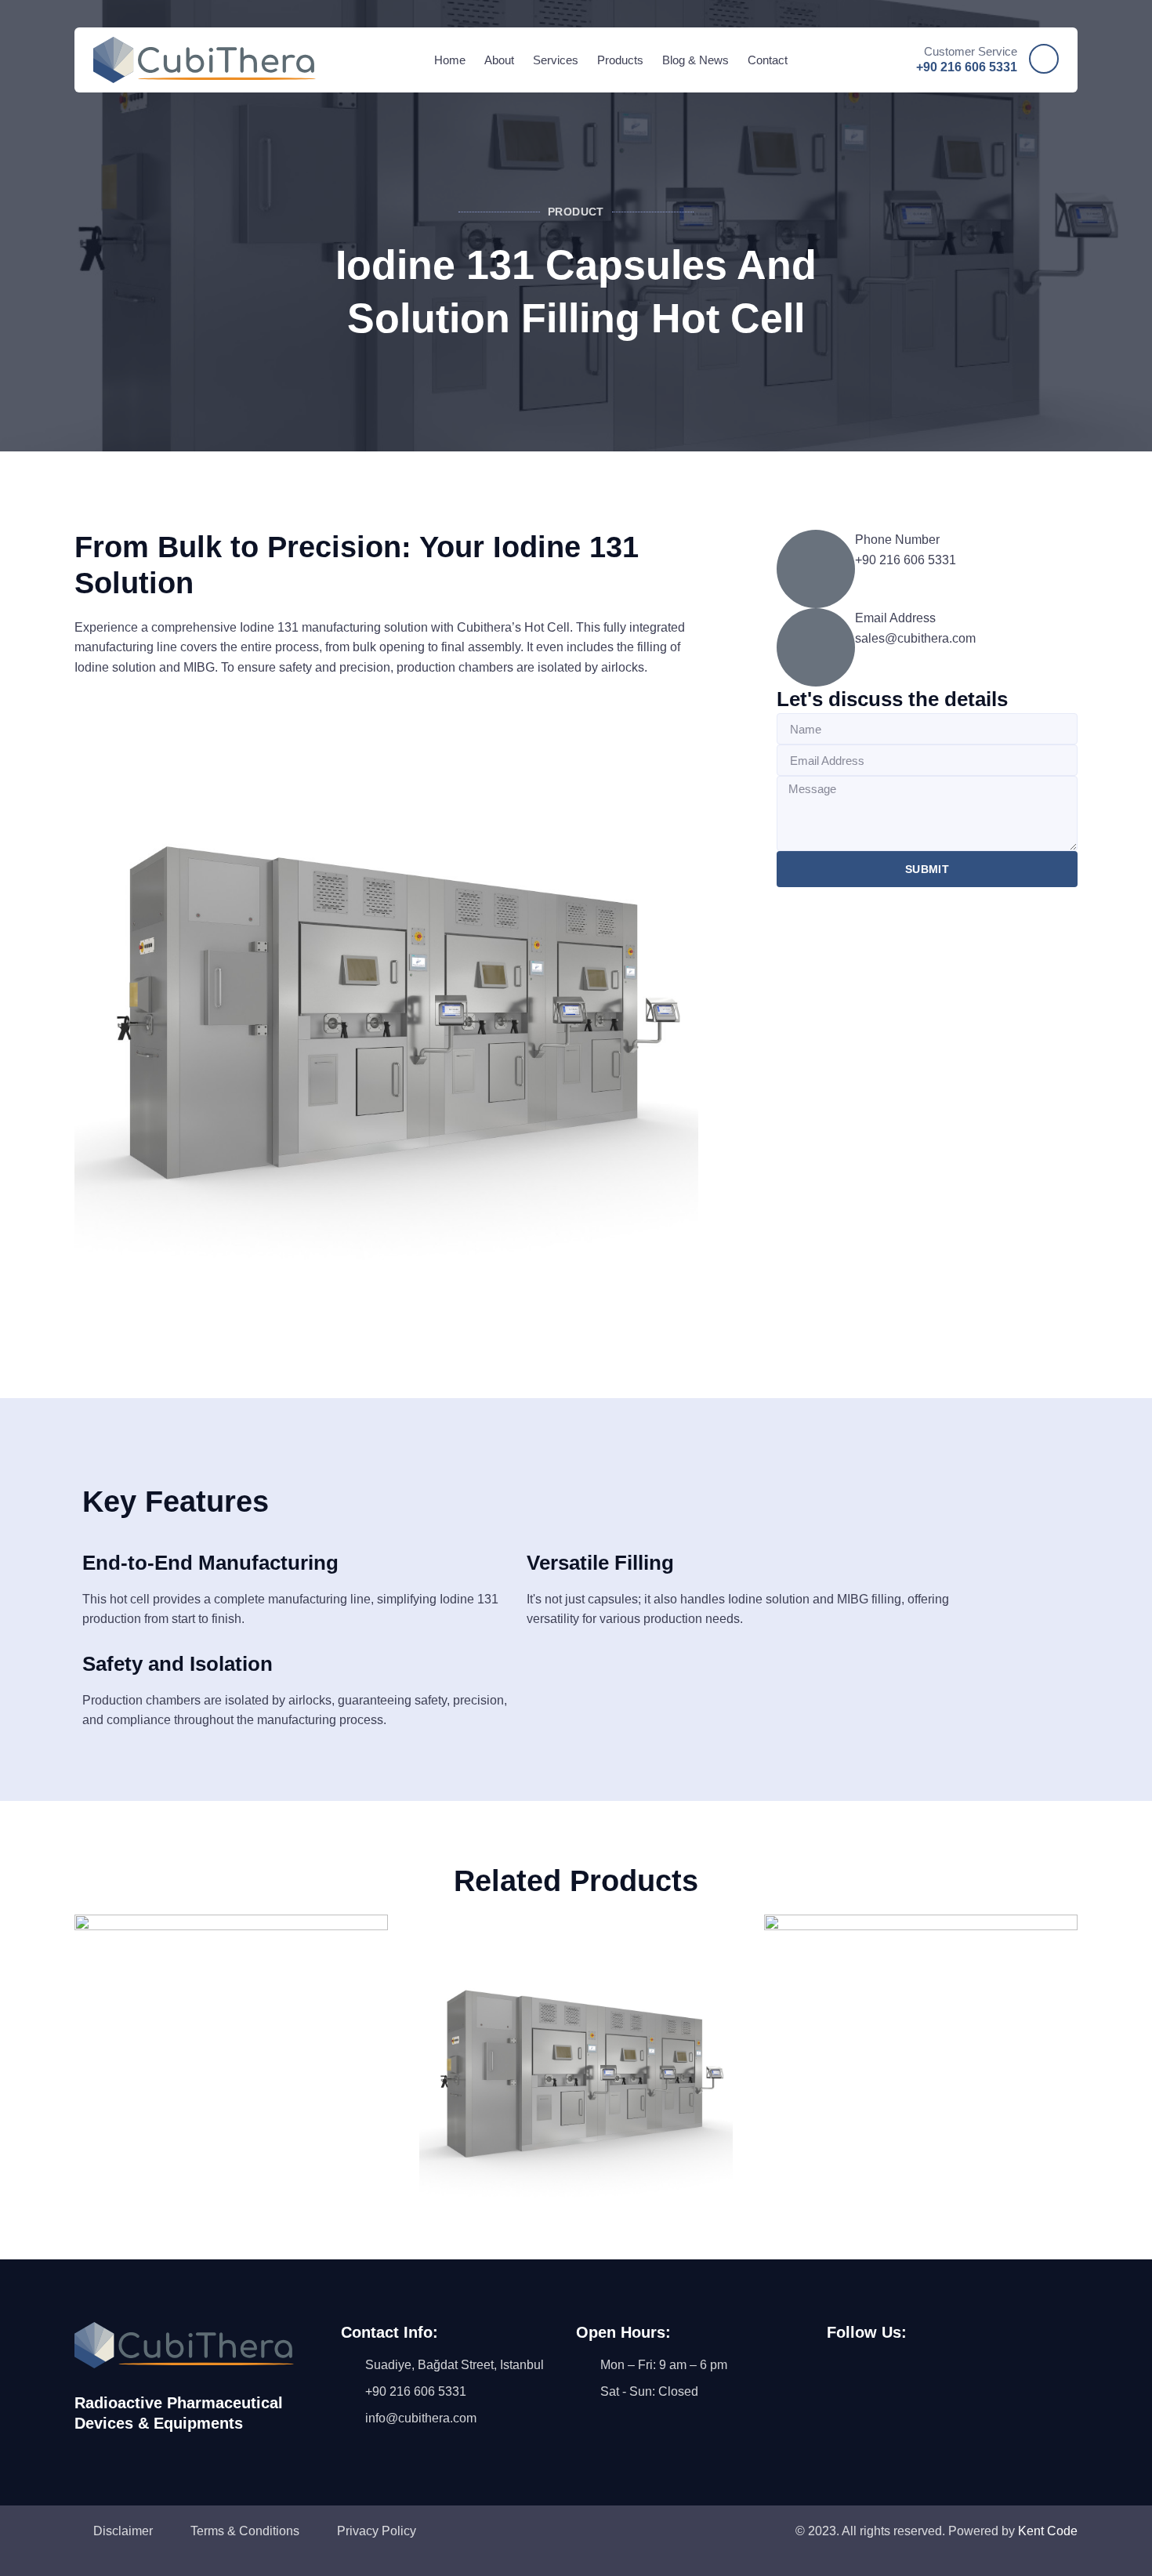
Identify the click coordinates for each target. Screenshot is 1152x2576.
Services (556, 60)
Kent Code (1048, 2531)
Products (620, 60)
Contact (768, 60)
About (499, 60)
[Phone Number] (816, 569)
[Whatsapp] (974, 2386)
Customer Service (971, 51)
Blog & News (696, 60)
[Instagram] (888, 2386)
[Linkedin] (931, 2386)
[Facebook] (845, 2386)
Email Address (895, 618)
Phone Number (897, 540)
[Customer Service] (1044, 59)
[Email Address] (816, 647)
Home (450, 60)
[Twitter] (1017, 2386)
